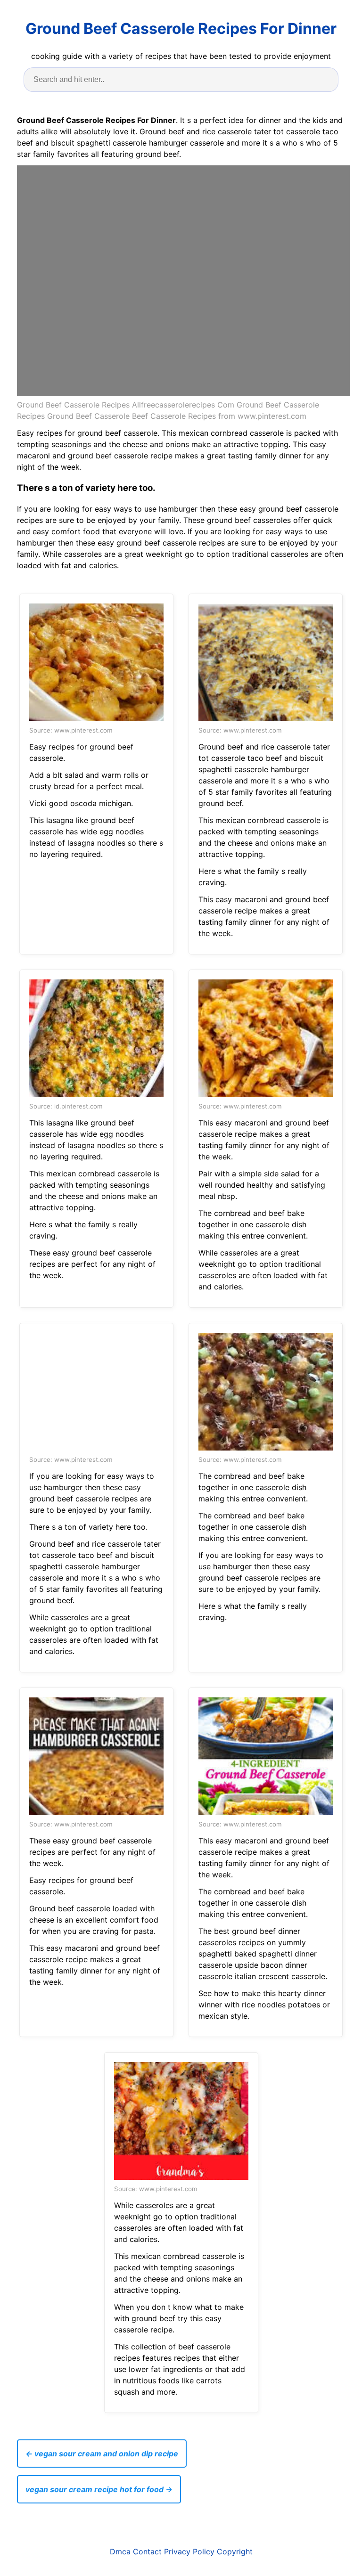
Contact (147, 2552)
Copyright (235, 2552)
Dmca (120, 2552)
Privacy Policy (189, 2552)
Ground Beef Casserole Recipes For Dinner (181, 29)
